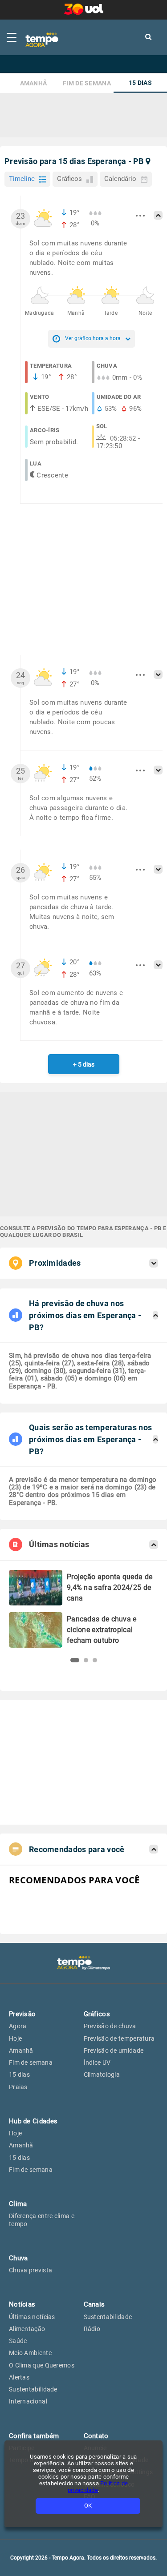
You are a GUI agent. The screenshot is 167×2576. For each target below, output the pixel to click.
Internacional (28, 2401)
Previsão (22, 2014)
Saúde (18, 2341)
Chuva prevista (31, 2270)
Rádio (92, 2329)
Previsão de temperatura (119, 2038)
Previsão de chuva (110, 2026)
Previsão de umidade (114, 2050)
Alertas (19, 2377)
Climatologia (102, 2074)
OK (88, 2506)
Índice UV (97, 2062)
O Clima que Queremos (42, 2365)
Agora (18, 2026)
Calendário (120, 179)
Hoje (15, 2038)
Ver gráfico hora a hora (93, 338)
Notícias (22, 2304)
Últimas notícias (32, 2317)
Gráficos (69, 179)
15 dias (140, 83)
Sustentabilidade (33, 2389)
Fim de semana (87, 83)
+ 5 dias (84, 1064)
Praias (18, 2087)
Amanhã (34, 83)
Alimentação (27, 2329)
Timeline (22, 179)
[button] (73, 1660)
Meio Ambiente (30, 2353)
